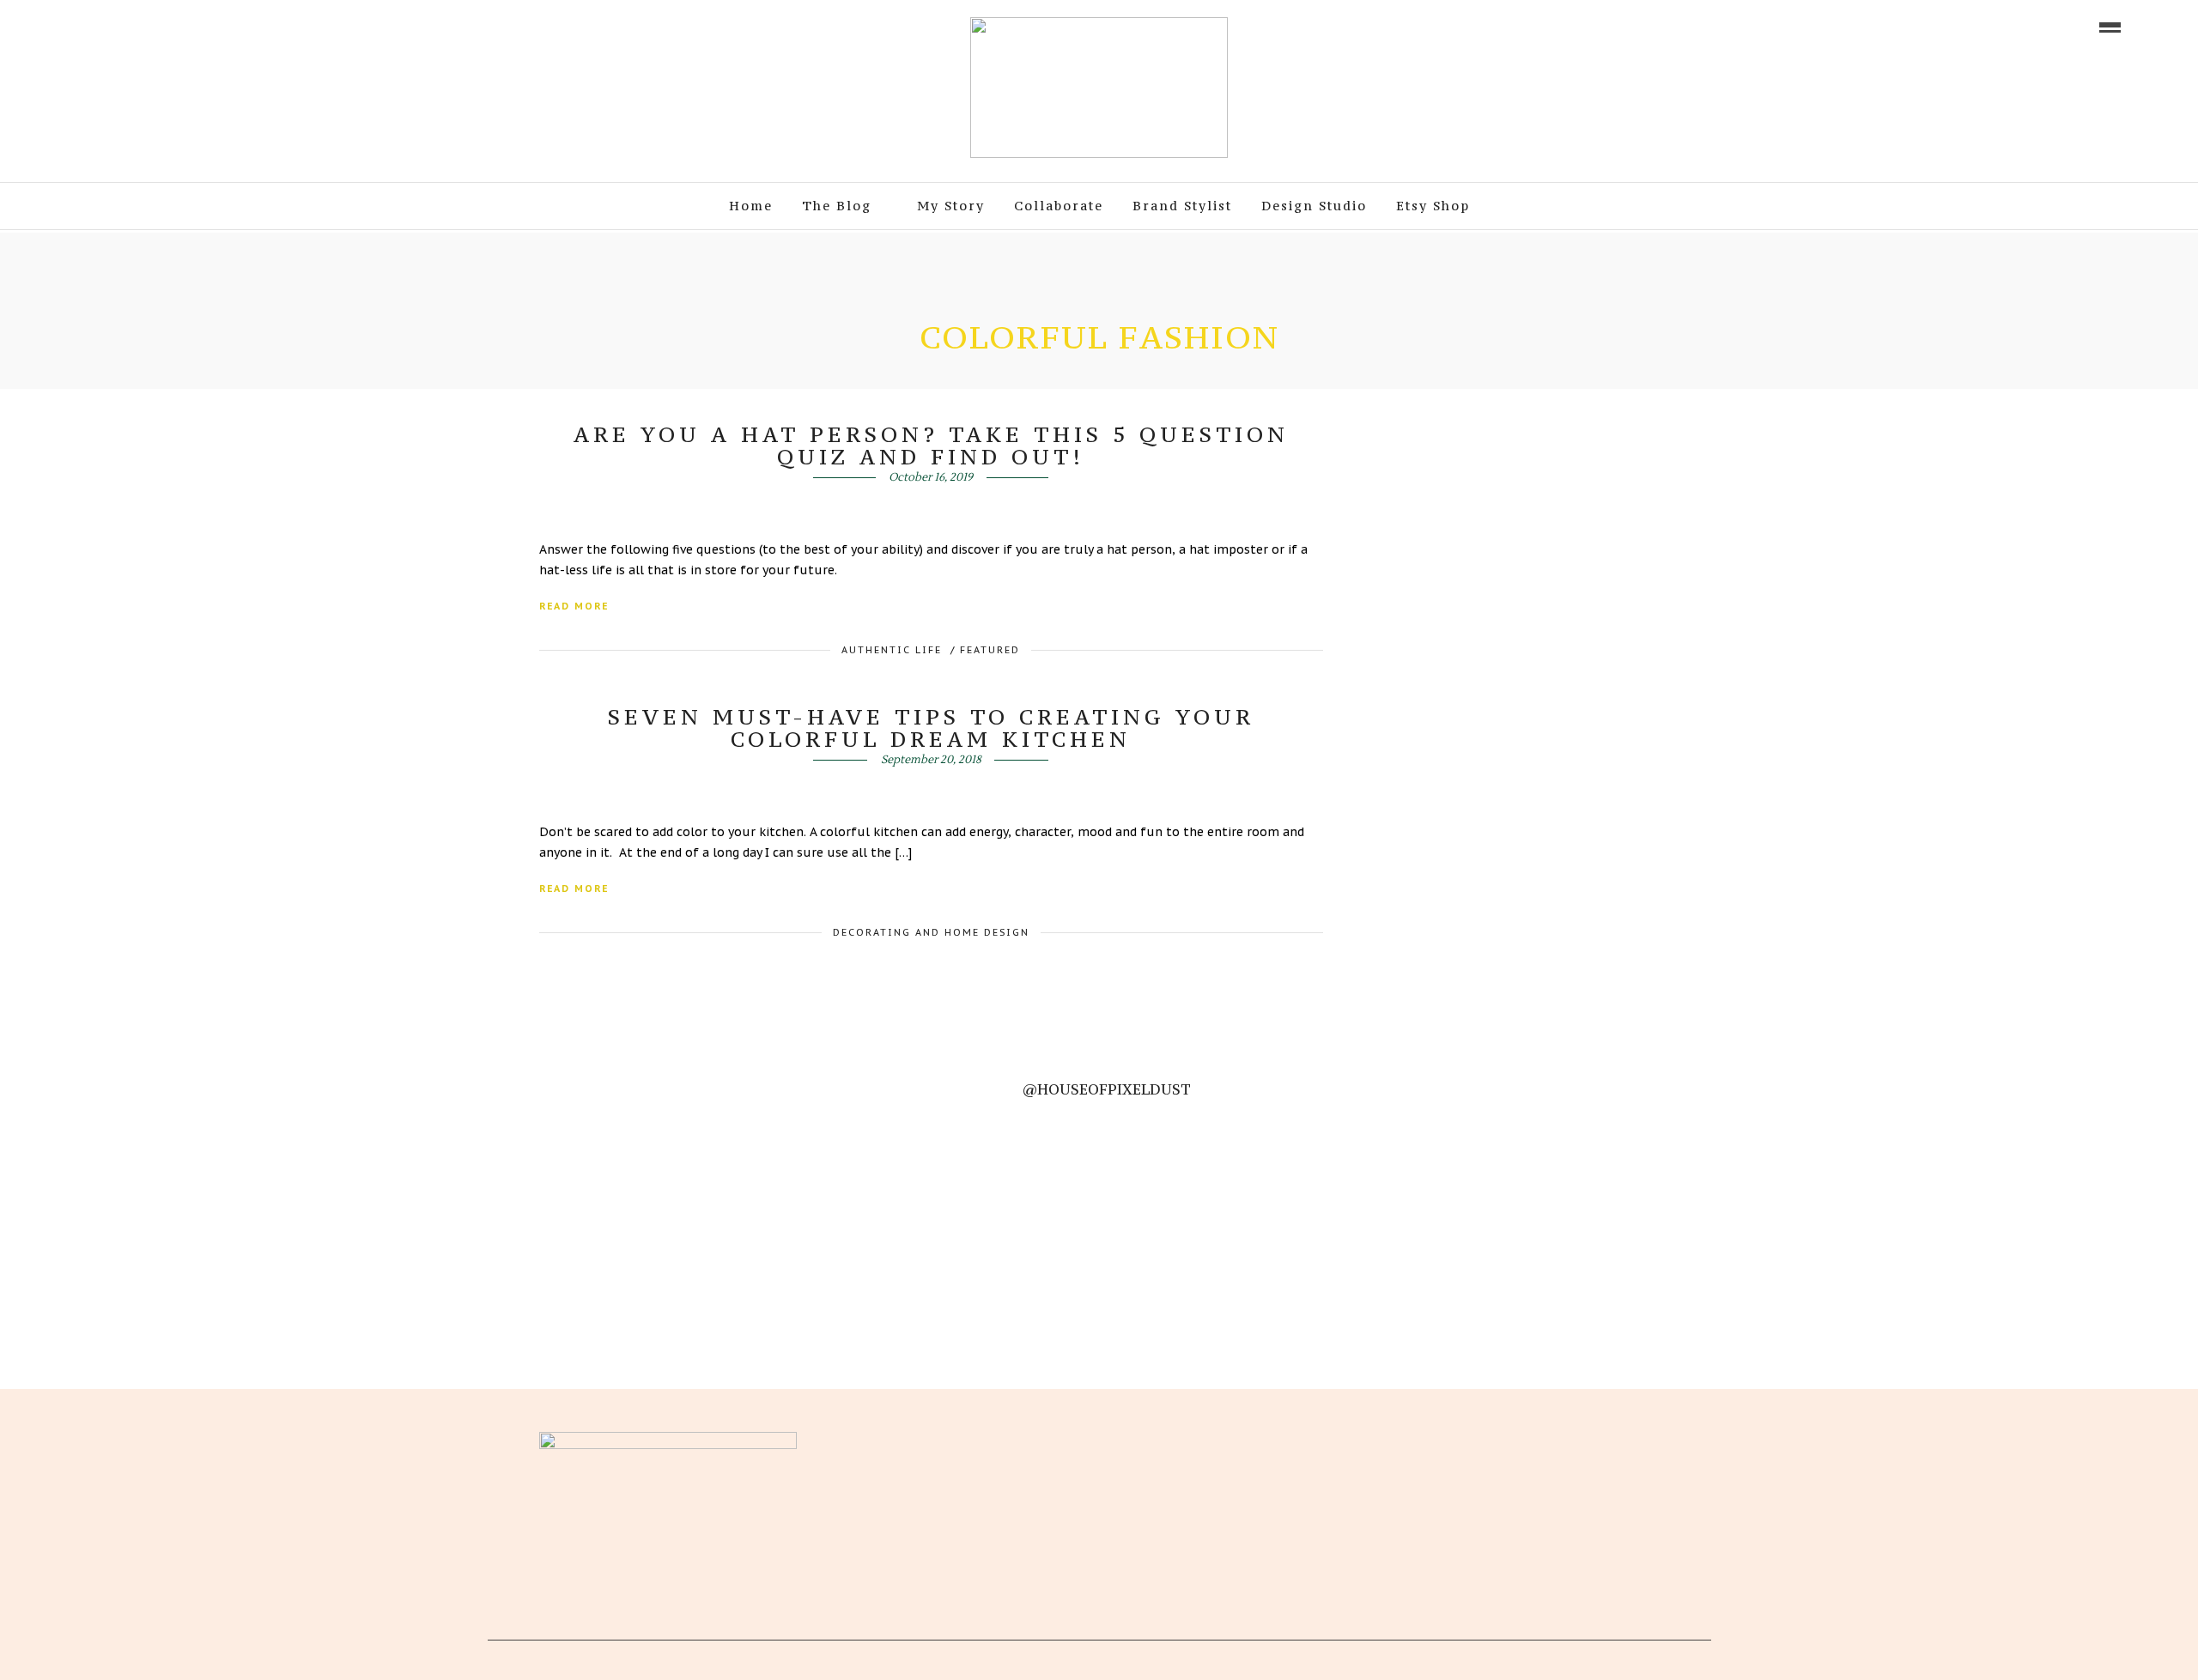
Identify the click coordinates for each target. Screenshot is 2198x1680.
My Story (951, 206)
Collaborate (1059, 206)
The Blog (837, 206)
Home (751, 206)
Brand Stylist (1182, 206)
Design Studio (1314, 206)
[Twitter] (952, 1440)
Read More (574, 606)
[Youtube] (131, 26)
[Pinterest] (155, 26)
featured (990, 650)
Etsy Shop (1433, 206)
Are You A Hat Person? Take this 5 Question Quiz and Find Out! (931, 446)
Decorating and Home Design (931, 932)
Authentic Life (892, 650)
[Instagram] (179, 26)
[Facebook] (923, 1440)
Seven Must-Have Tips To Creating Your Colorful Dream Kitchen (931, 728)
